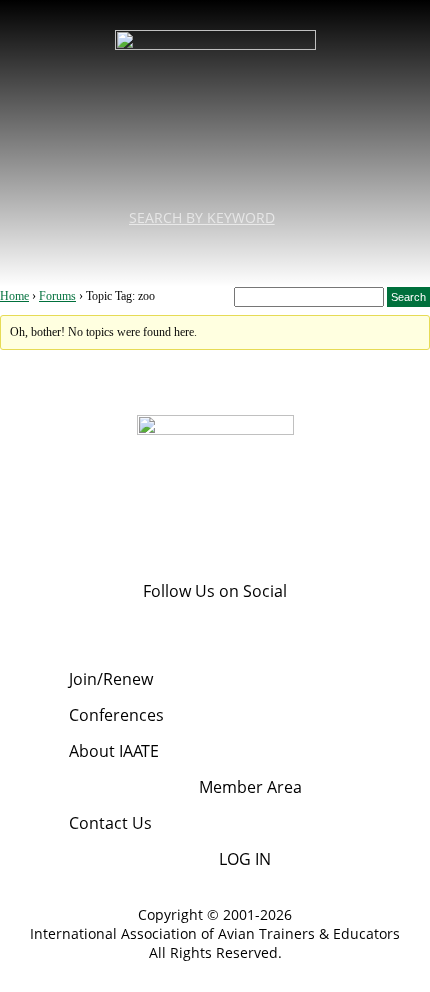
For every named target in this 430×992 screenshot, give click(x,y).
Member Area (250, 787)
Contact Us (110, 823)
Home (14, 296)
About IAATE (114, 751)
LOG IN (245, 859)
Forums (57, 296)
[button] (215, 253)
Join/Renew (111, 679)
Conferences (116, 715)
